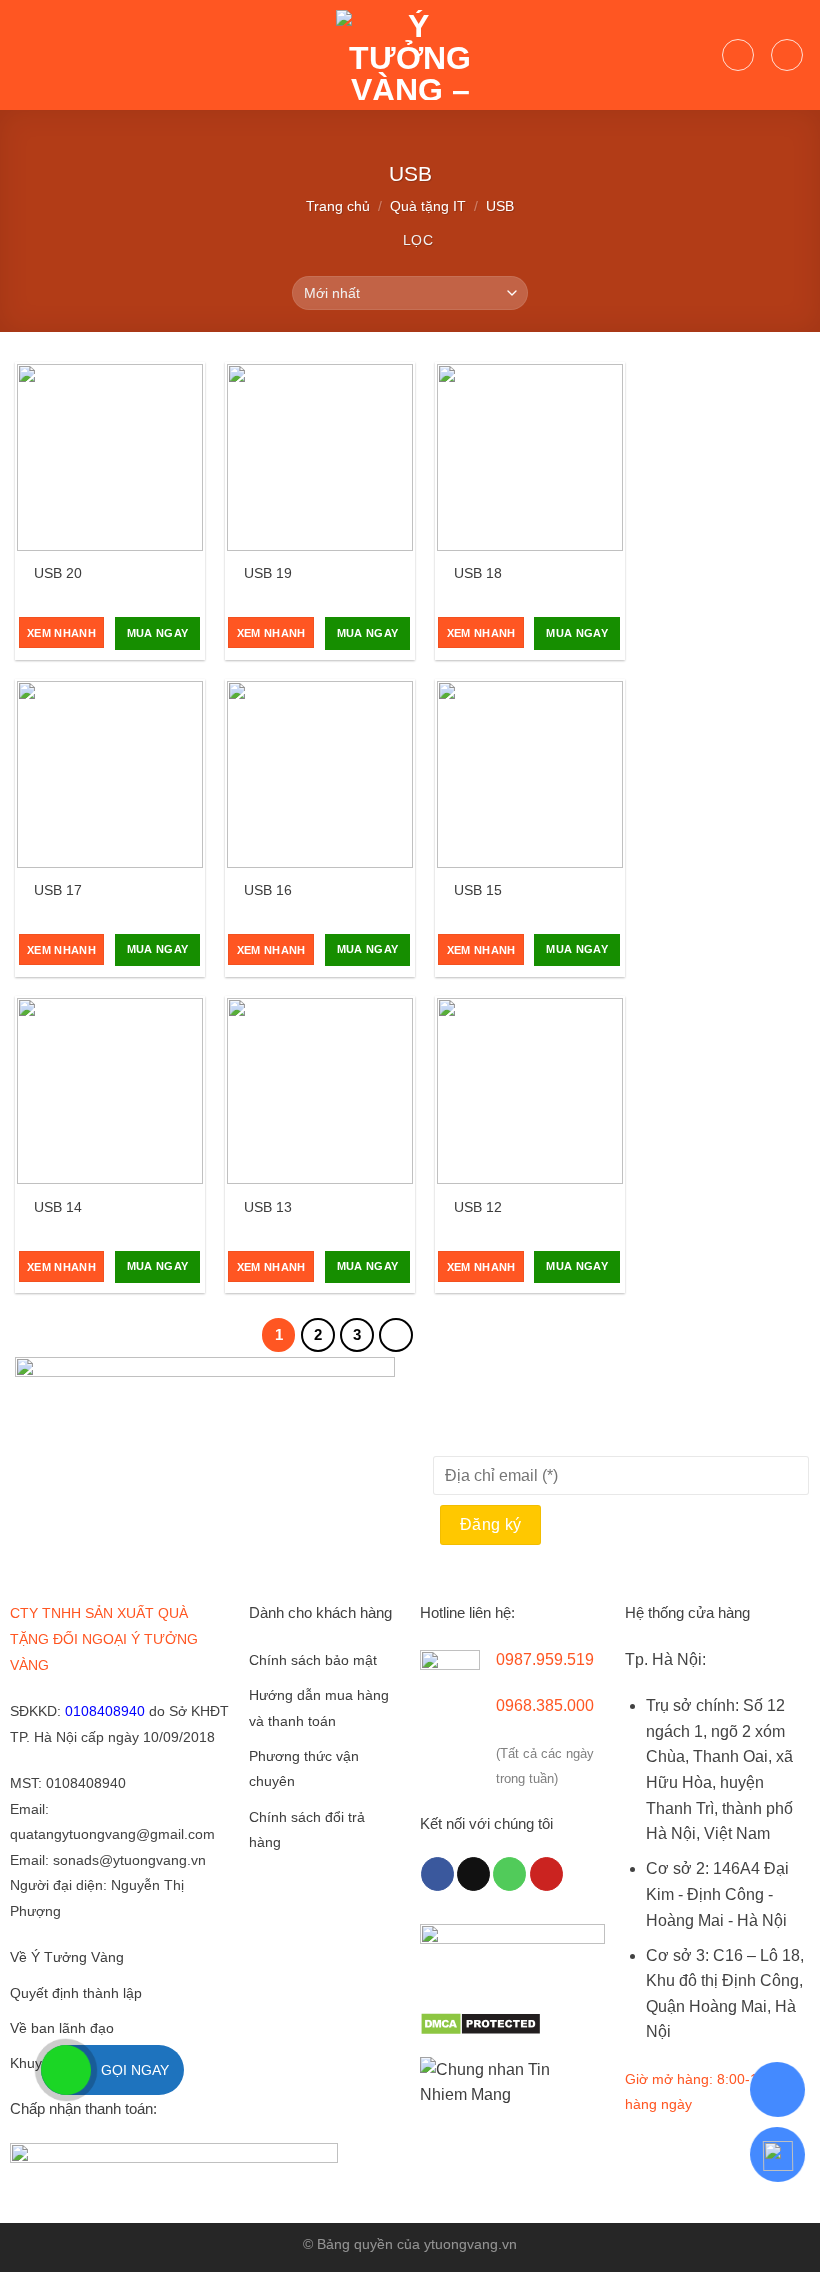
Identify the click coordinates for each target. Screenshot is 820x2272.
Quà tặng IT (428, 206)
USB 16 (268, 890)
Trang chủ (338, 206)
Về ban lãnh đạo (62, 2028)
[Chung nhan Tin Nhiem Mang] (495, 2081)
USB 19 (268, 573)
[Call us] (509, 1874)
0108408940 (105, 1711)
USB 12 (478, 1207)
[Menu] (27, 54)
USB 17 (58, 890)
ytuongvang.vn (470, 2244)
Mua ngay (158, 633)
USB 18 (478, 573)
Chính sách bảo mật (313, 1660)
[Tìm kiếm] (738, 55)
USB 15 (478, 890)
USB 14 (58, 1207)
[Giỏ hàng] (787, 55)
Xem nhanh (61, 633)
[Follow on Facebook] (437, 1874)
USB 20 (58, 573)
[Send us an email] (473, 1874)
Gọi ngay (135, 2070)
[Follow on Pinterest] (546, 1874)
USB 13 (268, 1207)
